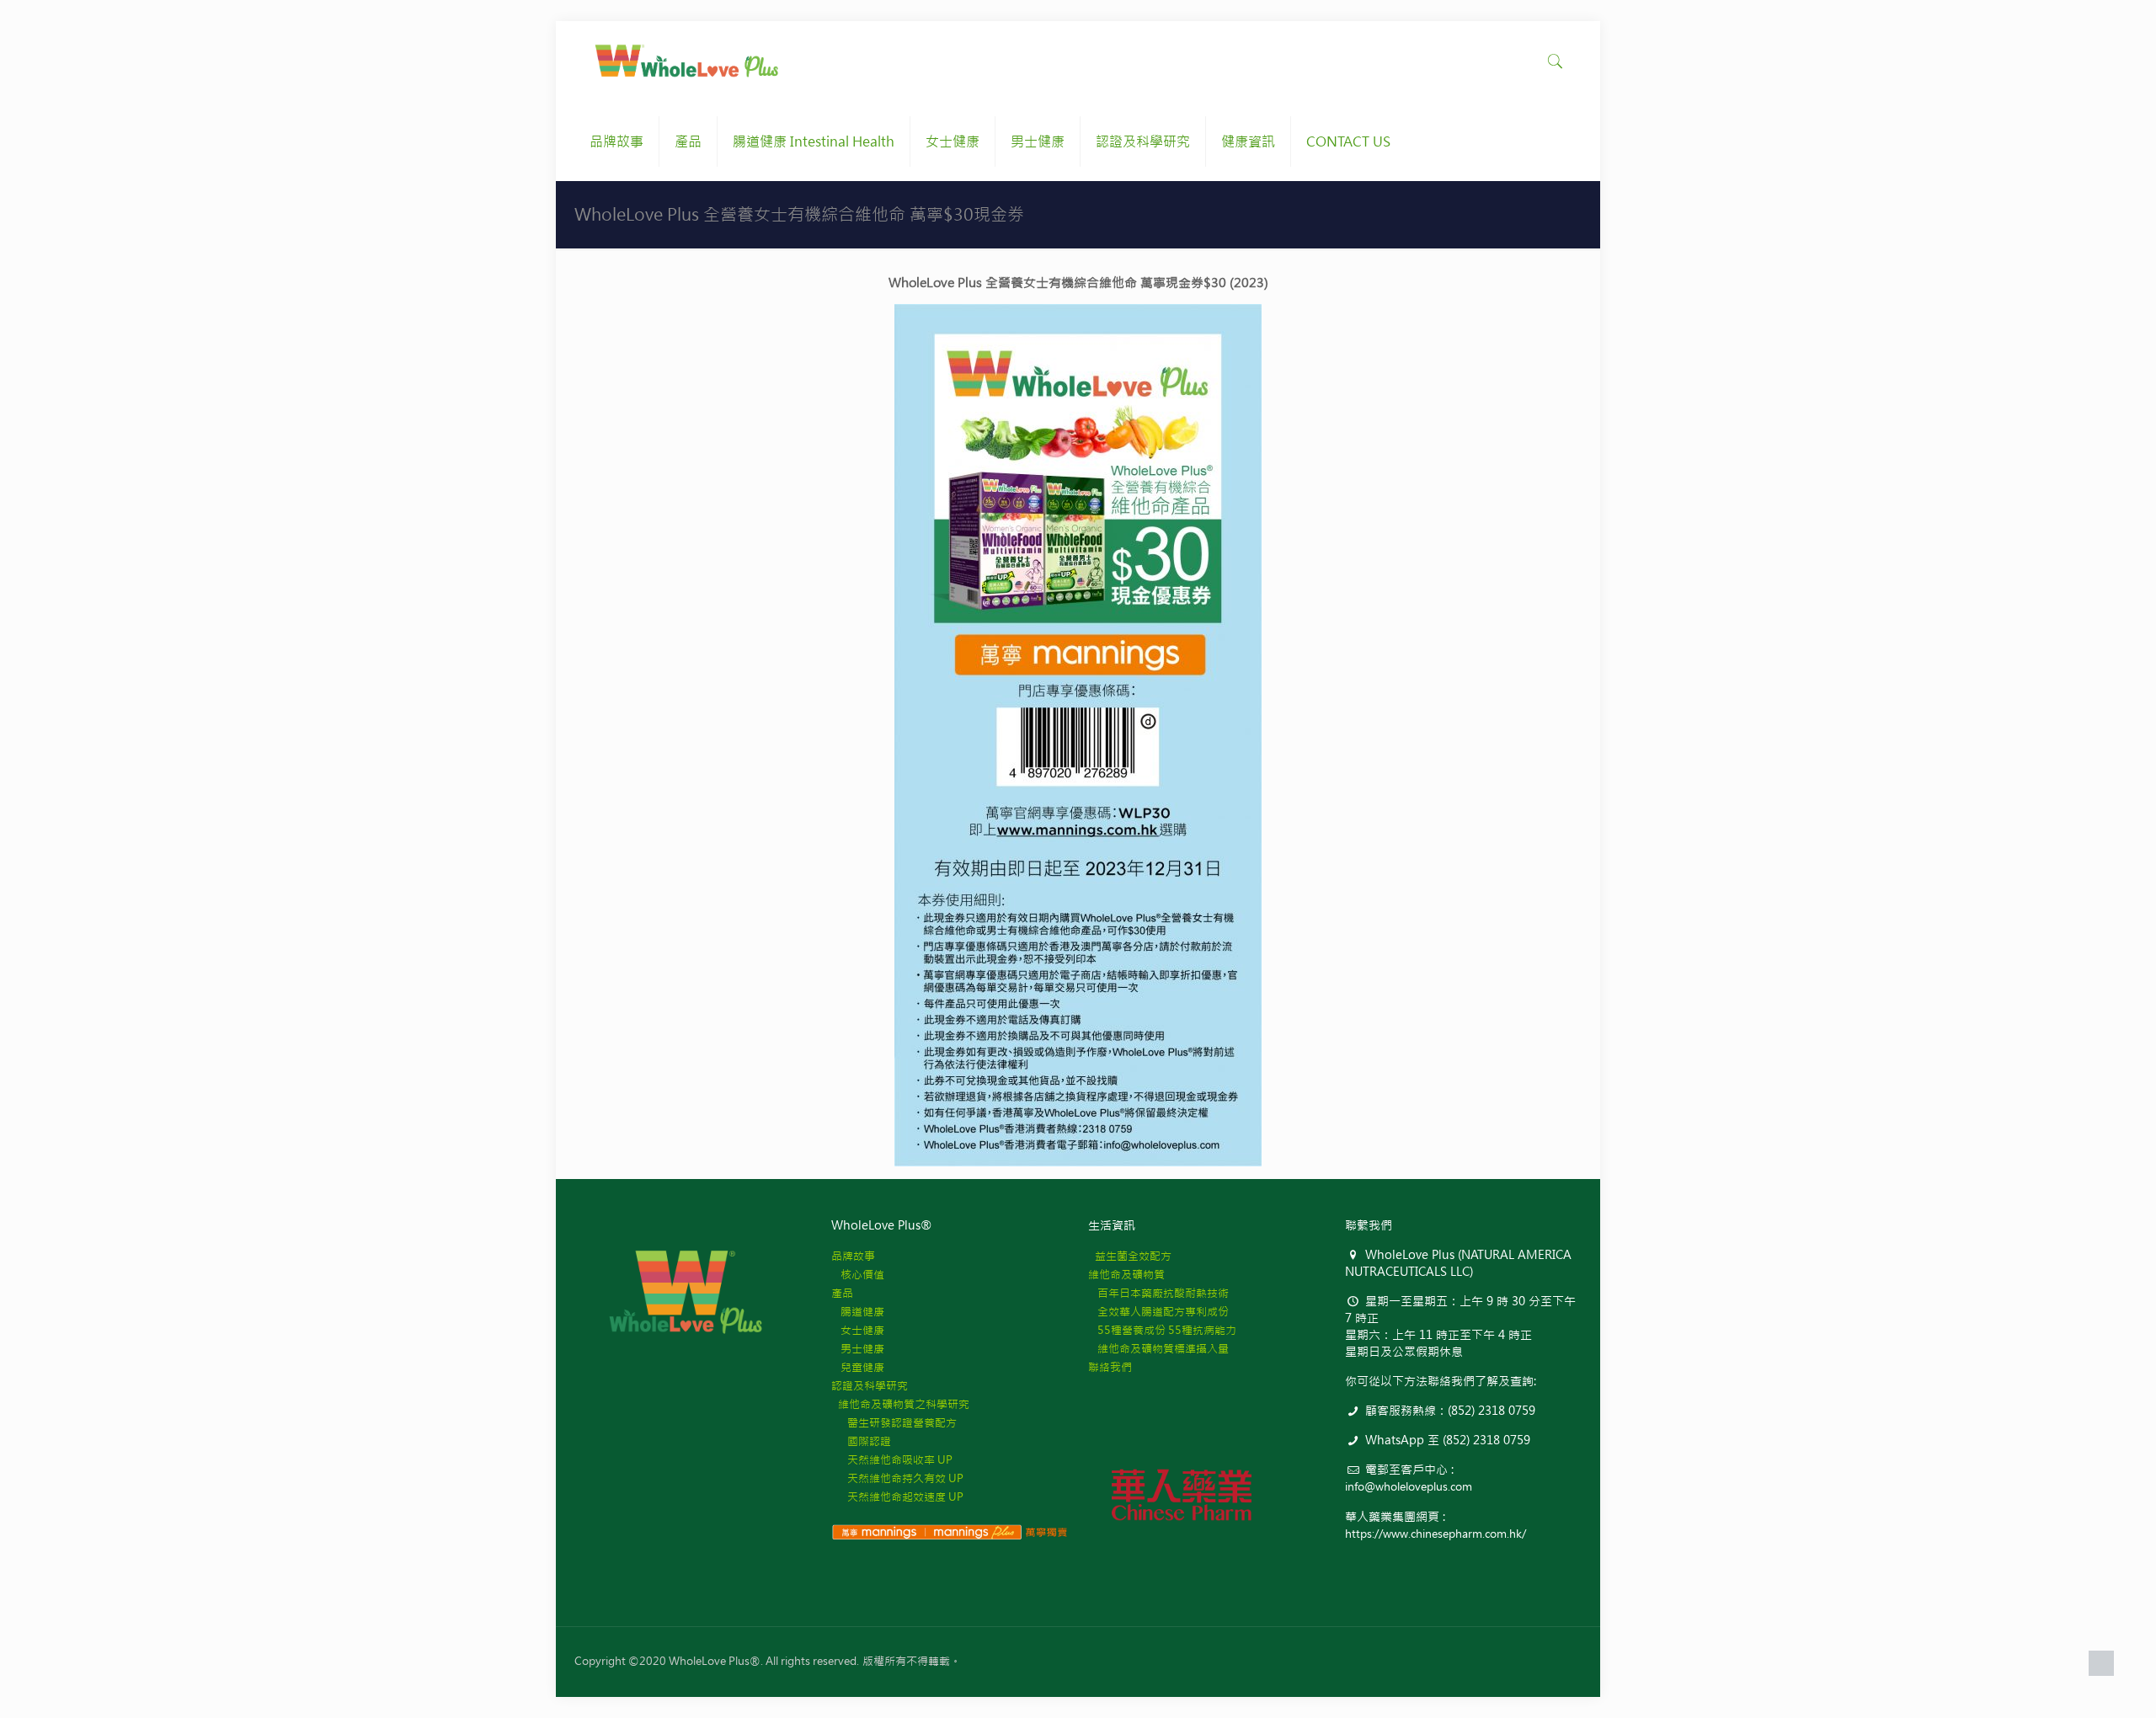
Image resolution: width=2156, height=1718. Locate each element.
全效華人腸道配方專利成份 (1158, 1312)
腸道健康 (858, 1312)
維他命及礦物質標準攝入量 (1158, 1349)
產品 (842, 1293)
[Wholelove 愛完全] (688, 61)
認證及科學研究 (870, 1386)
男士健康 (858, 1349)
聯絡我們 (1110, 1367)
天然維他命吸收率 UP (892, 1460)
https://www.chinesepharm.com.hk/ (1436, 1534)
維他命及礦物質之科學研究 (900, 1404)
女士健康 (858, 1330)
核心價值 (858, 1275)
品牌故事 (853, 1256)
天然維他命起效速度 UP (897, 1497)
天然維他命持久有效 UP (897, 1478)
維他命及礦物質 (1126, 1275)
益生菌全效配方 (1130, 1256)
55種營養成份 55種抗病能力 (1162, 1330)
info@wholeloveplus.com (1409, 1487)
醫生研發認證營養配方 (894, 1423)
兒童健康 (858, 1367)
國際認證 (861, 1441)
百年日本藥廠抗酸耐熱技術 (1158, 1293)
